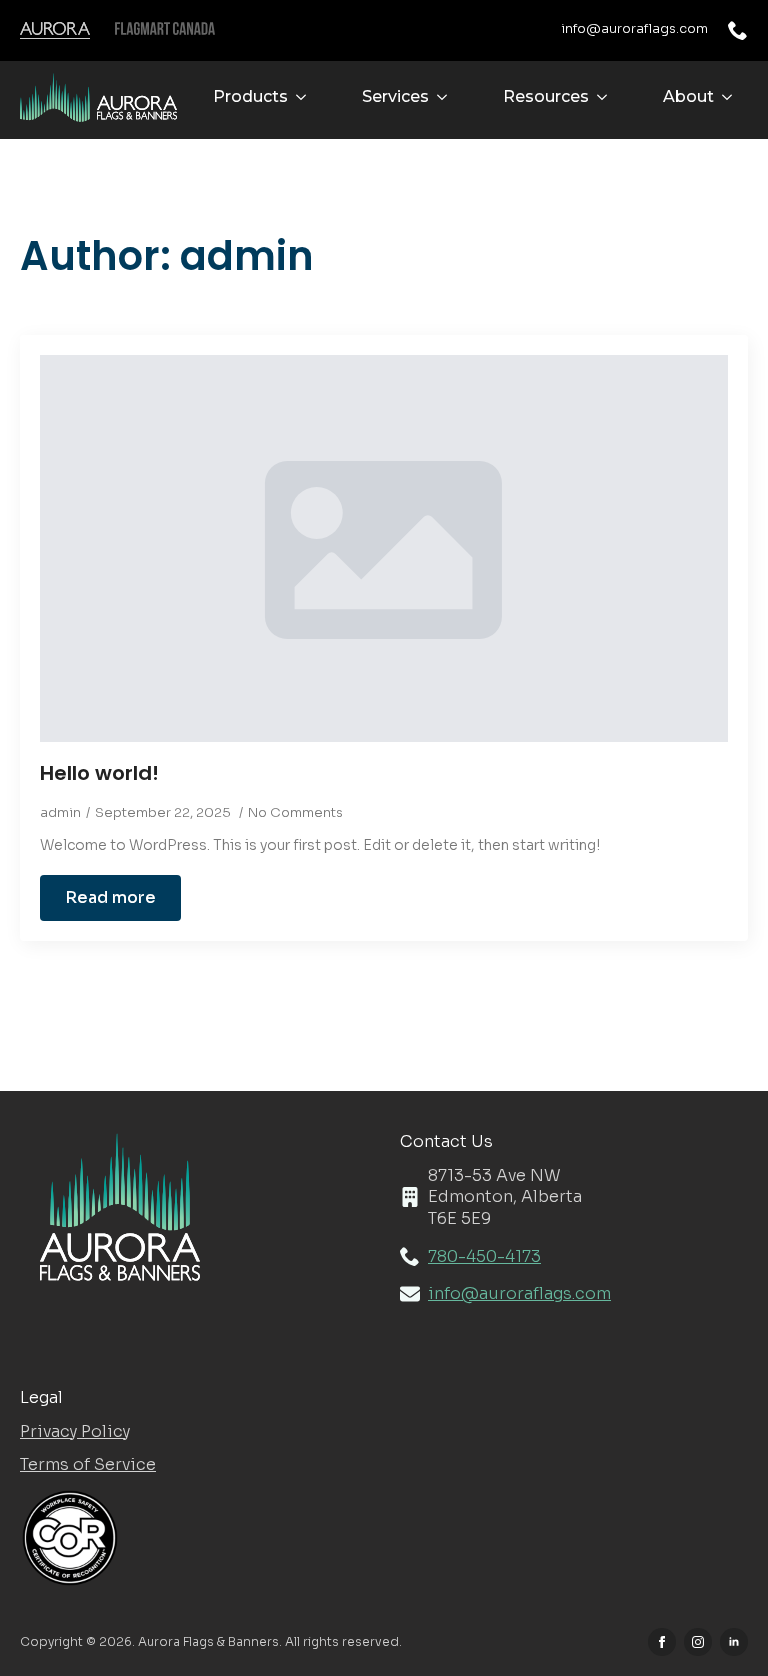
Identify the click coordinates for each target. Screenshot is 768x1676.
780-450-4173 (484, 1256)
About (688, 96)
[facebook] (662, 1642)
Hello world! (99, 773)
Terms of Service (88, 1464)
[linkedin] (734, 1642)
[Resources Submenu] (606, 97)
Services (395, 96)
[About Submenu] (731, 97)
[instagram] (698, 1642)
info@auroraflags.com (634, 28)
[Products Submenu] (305, 97)
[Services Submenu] (446, 97)
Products (250, 96)
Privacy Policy (75, 1431)
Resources (546, 96)
